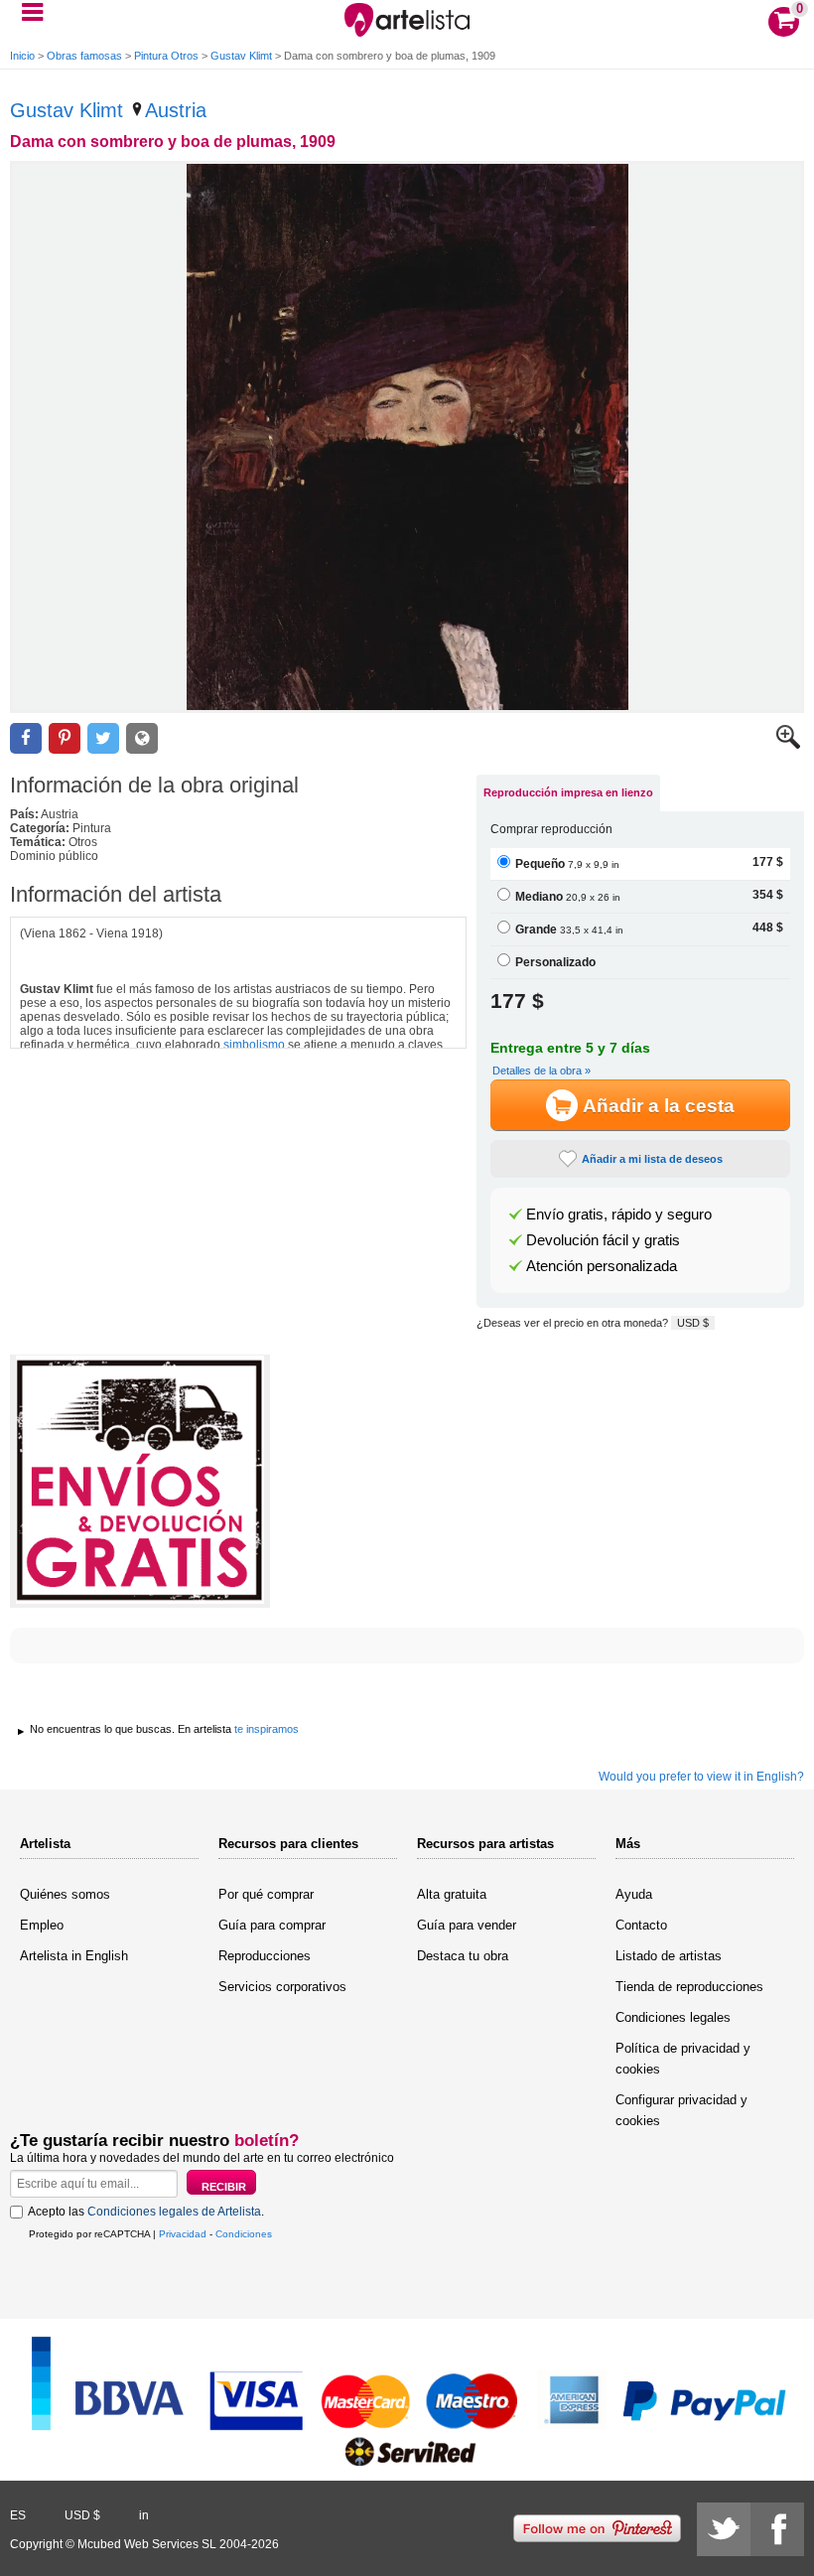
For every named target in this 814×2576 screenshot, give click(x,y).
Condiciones (244, 2234)
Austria (176, 110)
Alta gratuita (452, 1894)
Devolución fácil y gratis (603, 1240)
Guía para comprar (272, 1925)
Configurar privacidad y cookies (681, 2110)
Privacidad (183, 2234)
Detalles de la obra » (542, 1071)
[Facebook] (777, 2529)
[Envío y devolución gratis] (140, 1481)
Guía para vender (467, 1925)
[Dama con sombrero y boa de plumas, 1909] (407, 437)
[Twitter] (724, 2529)
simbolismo (254, 1045)
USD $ (693, 1323)
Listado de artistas (669, 1956)
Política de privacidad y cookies (683, 2059)
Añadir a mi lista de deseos (652, 1159)
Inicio (22, 56)
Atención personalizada (602, 1266)
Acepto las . (146, 2212)
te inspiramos (267, 1729)
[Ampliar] (788, 745)
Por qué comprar (266, 1894)
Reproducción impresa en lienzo (568, 792)
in (144, 2515)
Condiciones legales (673, 2017)
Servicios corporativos (282, 1987)
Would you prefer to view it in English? (701, 1777)
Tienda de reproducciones (689, 1987)
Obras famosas (84, 56)
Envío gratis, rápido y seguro (619, 1215)
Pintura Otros (166, 56)
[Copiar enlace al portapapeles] (142, 738)
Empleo (42, 1925)
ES (18, 2515)
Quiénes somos (65, 1894)
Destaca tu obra (463, 1956)
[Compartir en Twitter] (103, 738)
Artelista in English (74, 1956)
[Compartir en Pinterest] (65, 738)
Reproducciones (265, 1956)
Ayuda (634, 1894)
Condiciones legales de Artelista (174, 2212)
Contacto (641, 1925)
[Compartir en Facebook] (26, 738)
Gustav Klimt (241, 56)
